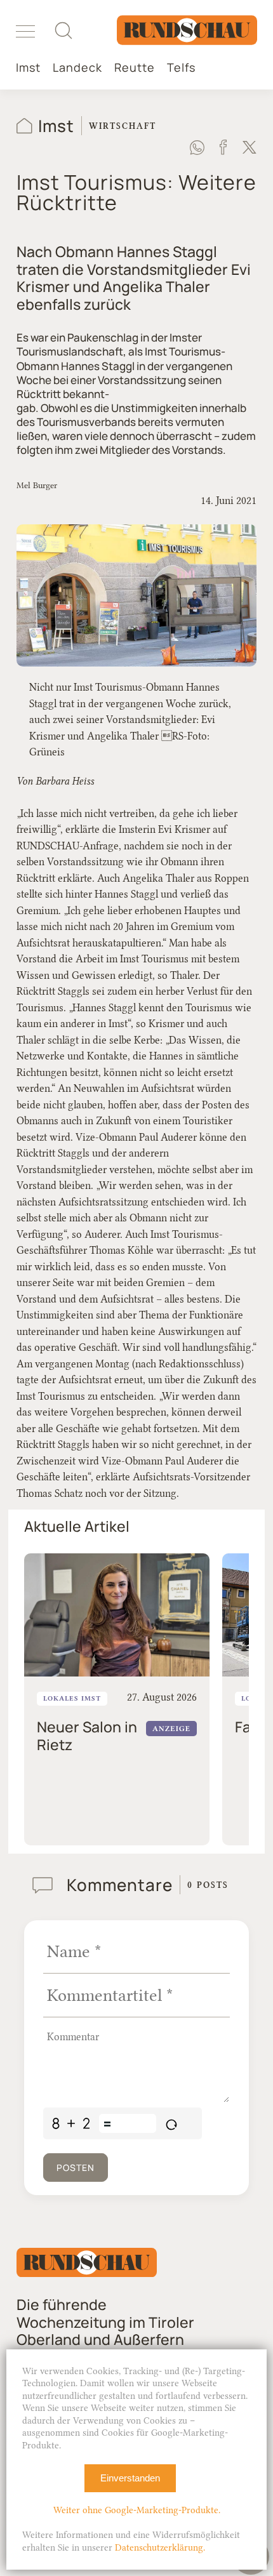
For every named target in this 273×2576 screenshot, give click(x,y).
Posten (76, 2168)
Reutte (135, 68)
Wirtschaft (123, 126)
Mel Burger (37, 485)
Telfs (181, 68)
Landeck (77, 68)
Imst (28, 68)
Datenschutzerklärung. (160, 2548)
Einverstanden (130, 2478)
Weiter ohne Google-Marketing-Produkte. (137, 2510)
